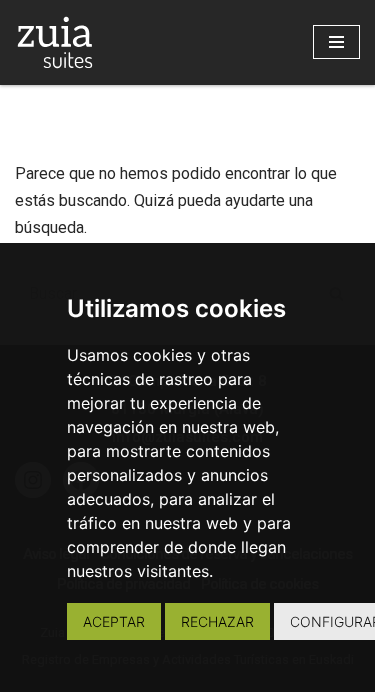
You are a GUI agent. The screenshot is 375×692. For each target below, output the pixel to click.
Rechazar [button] (217, 621)
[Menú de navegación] (336, 42)
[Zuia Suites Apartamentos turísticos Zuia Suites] (55, 42)
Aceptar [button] (114, 621)
